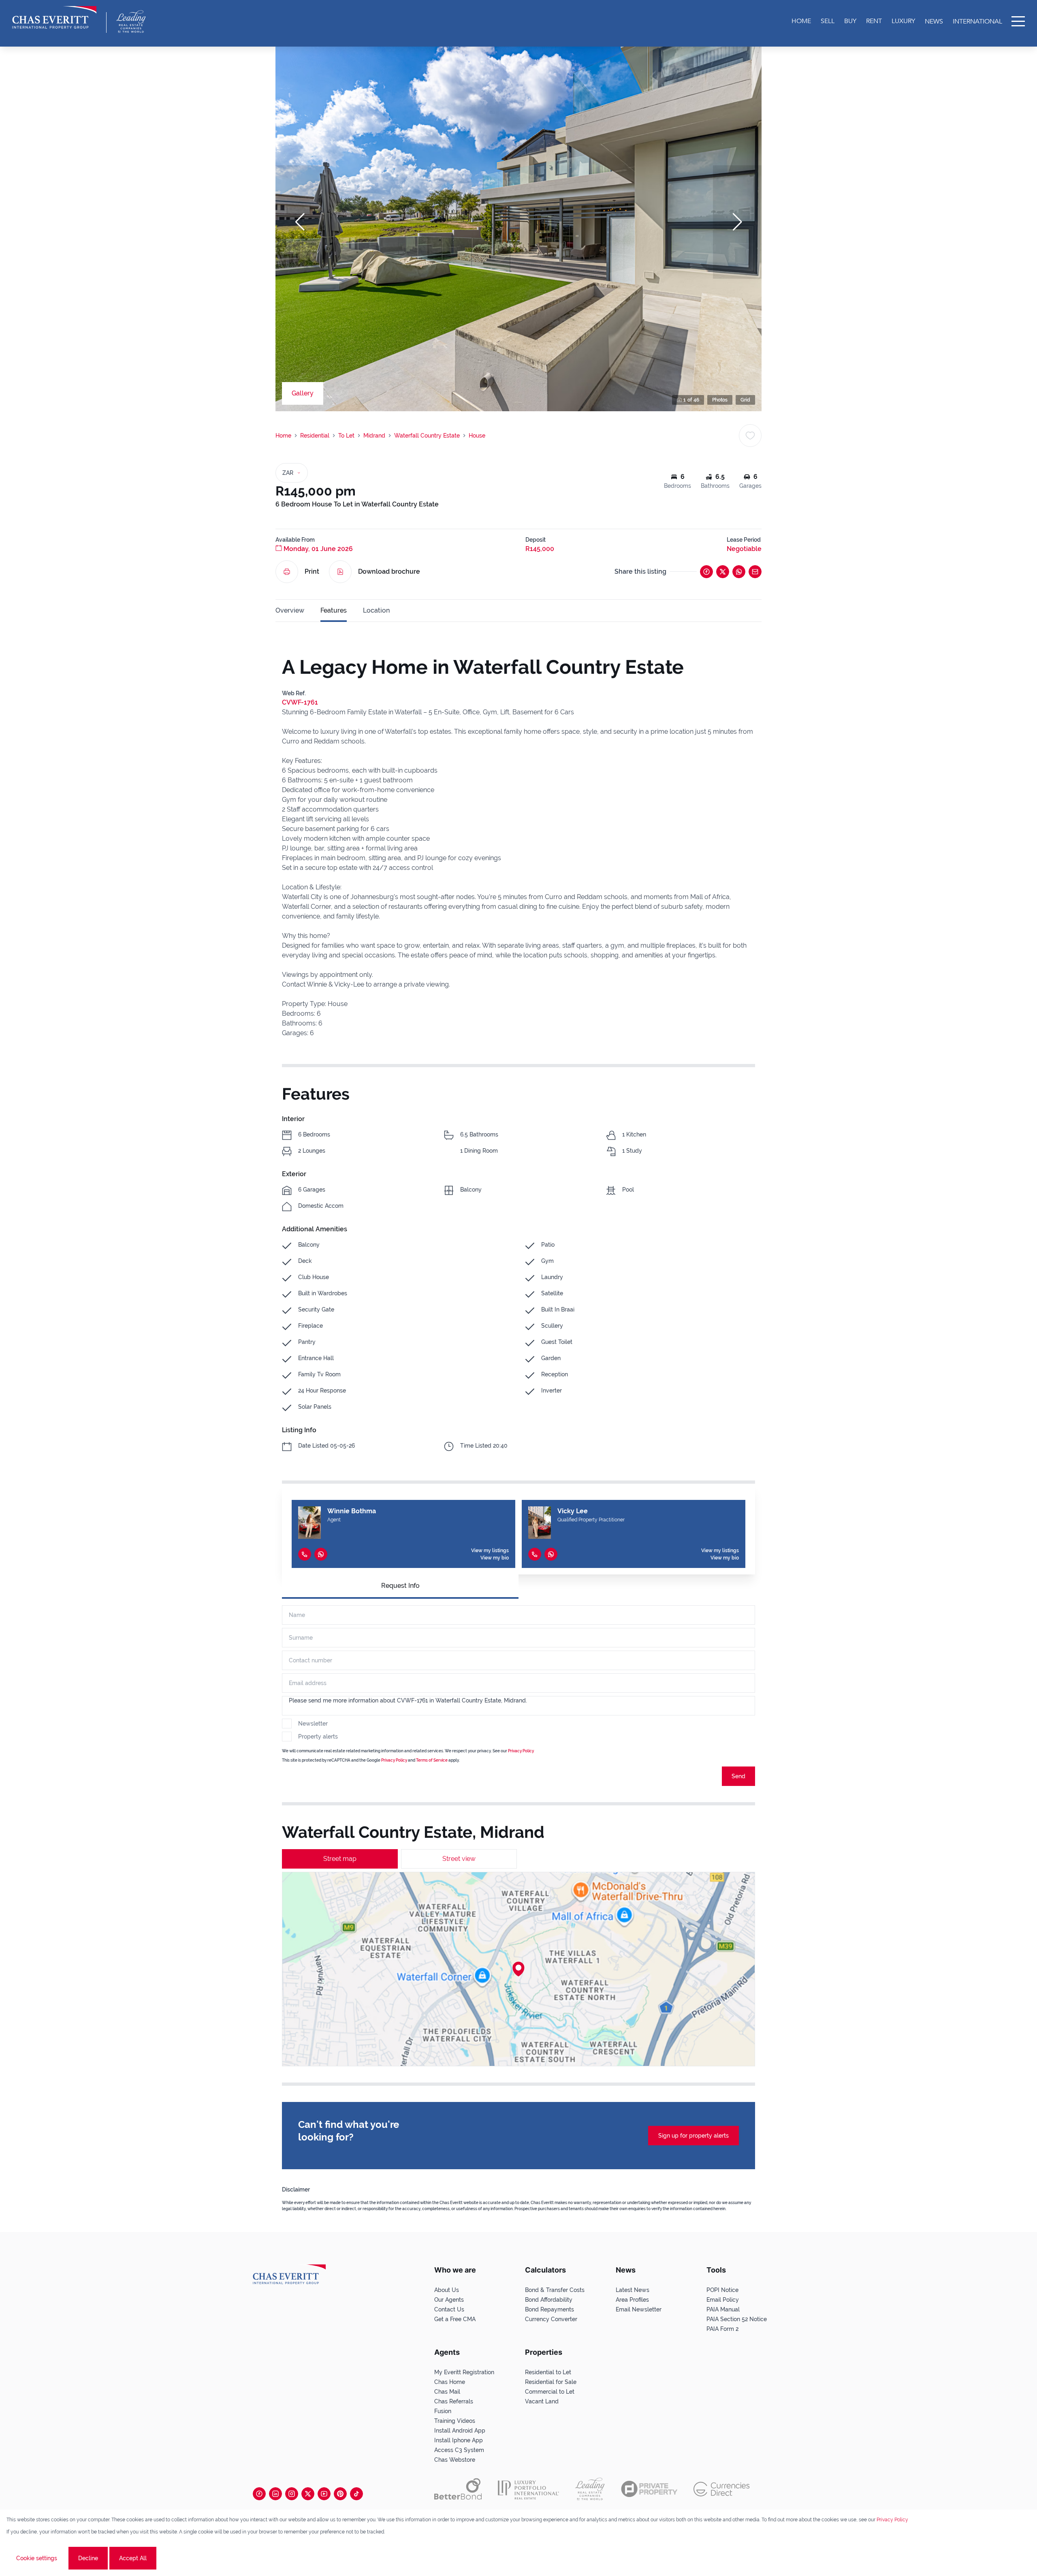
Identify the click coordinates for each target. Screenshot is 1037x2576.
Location (376, 610)
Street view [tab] (459, 1859)
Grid (745, 400)
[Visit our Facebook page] (259, 2494)
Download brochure (389, 571)
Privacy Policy (521, 1751)
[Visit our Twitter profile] (308, 2494)
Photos (720, 400)
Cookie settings (37, 2558)
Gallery (303, 393)
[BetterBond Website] (458, 2489)
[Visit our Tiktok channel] (356, 2494)
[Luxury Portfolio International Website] (528, 2489)
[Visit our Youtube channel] (324, 2494)
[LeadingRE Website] (590, 2489)
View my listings (490, 1551)
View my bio (495, 1558)
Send (738, 1776)
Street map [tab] (340, 1859)
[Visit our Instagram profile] (292, 2494)
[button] (300, 222)
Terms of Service (432, 1760)
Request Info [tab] (400, 1586)
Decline (88, 2558)
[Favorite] (750, 436)
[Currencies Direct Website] (722, 2489)
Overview (290, 610)
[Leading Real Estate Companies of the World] (131, 21)
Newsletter (313, 1724)
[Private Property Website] (649, 2489)
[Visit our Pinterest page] (340, 2494)
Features (334, 610)
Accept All (133, 2558)
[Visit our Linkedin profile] (275, 2494)
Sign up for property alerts (693, 2136)
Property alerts (318, 1737)
